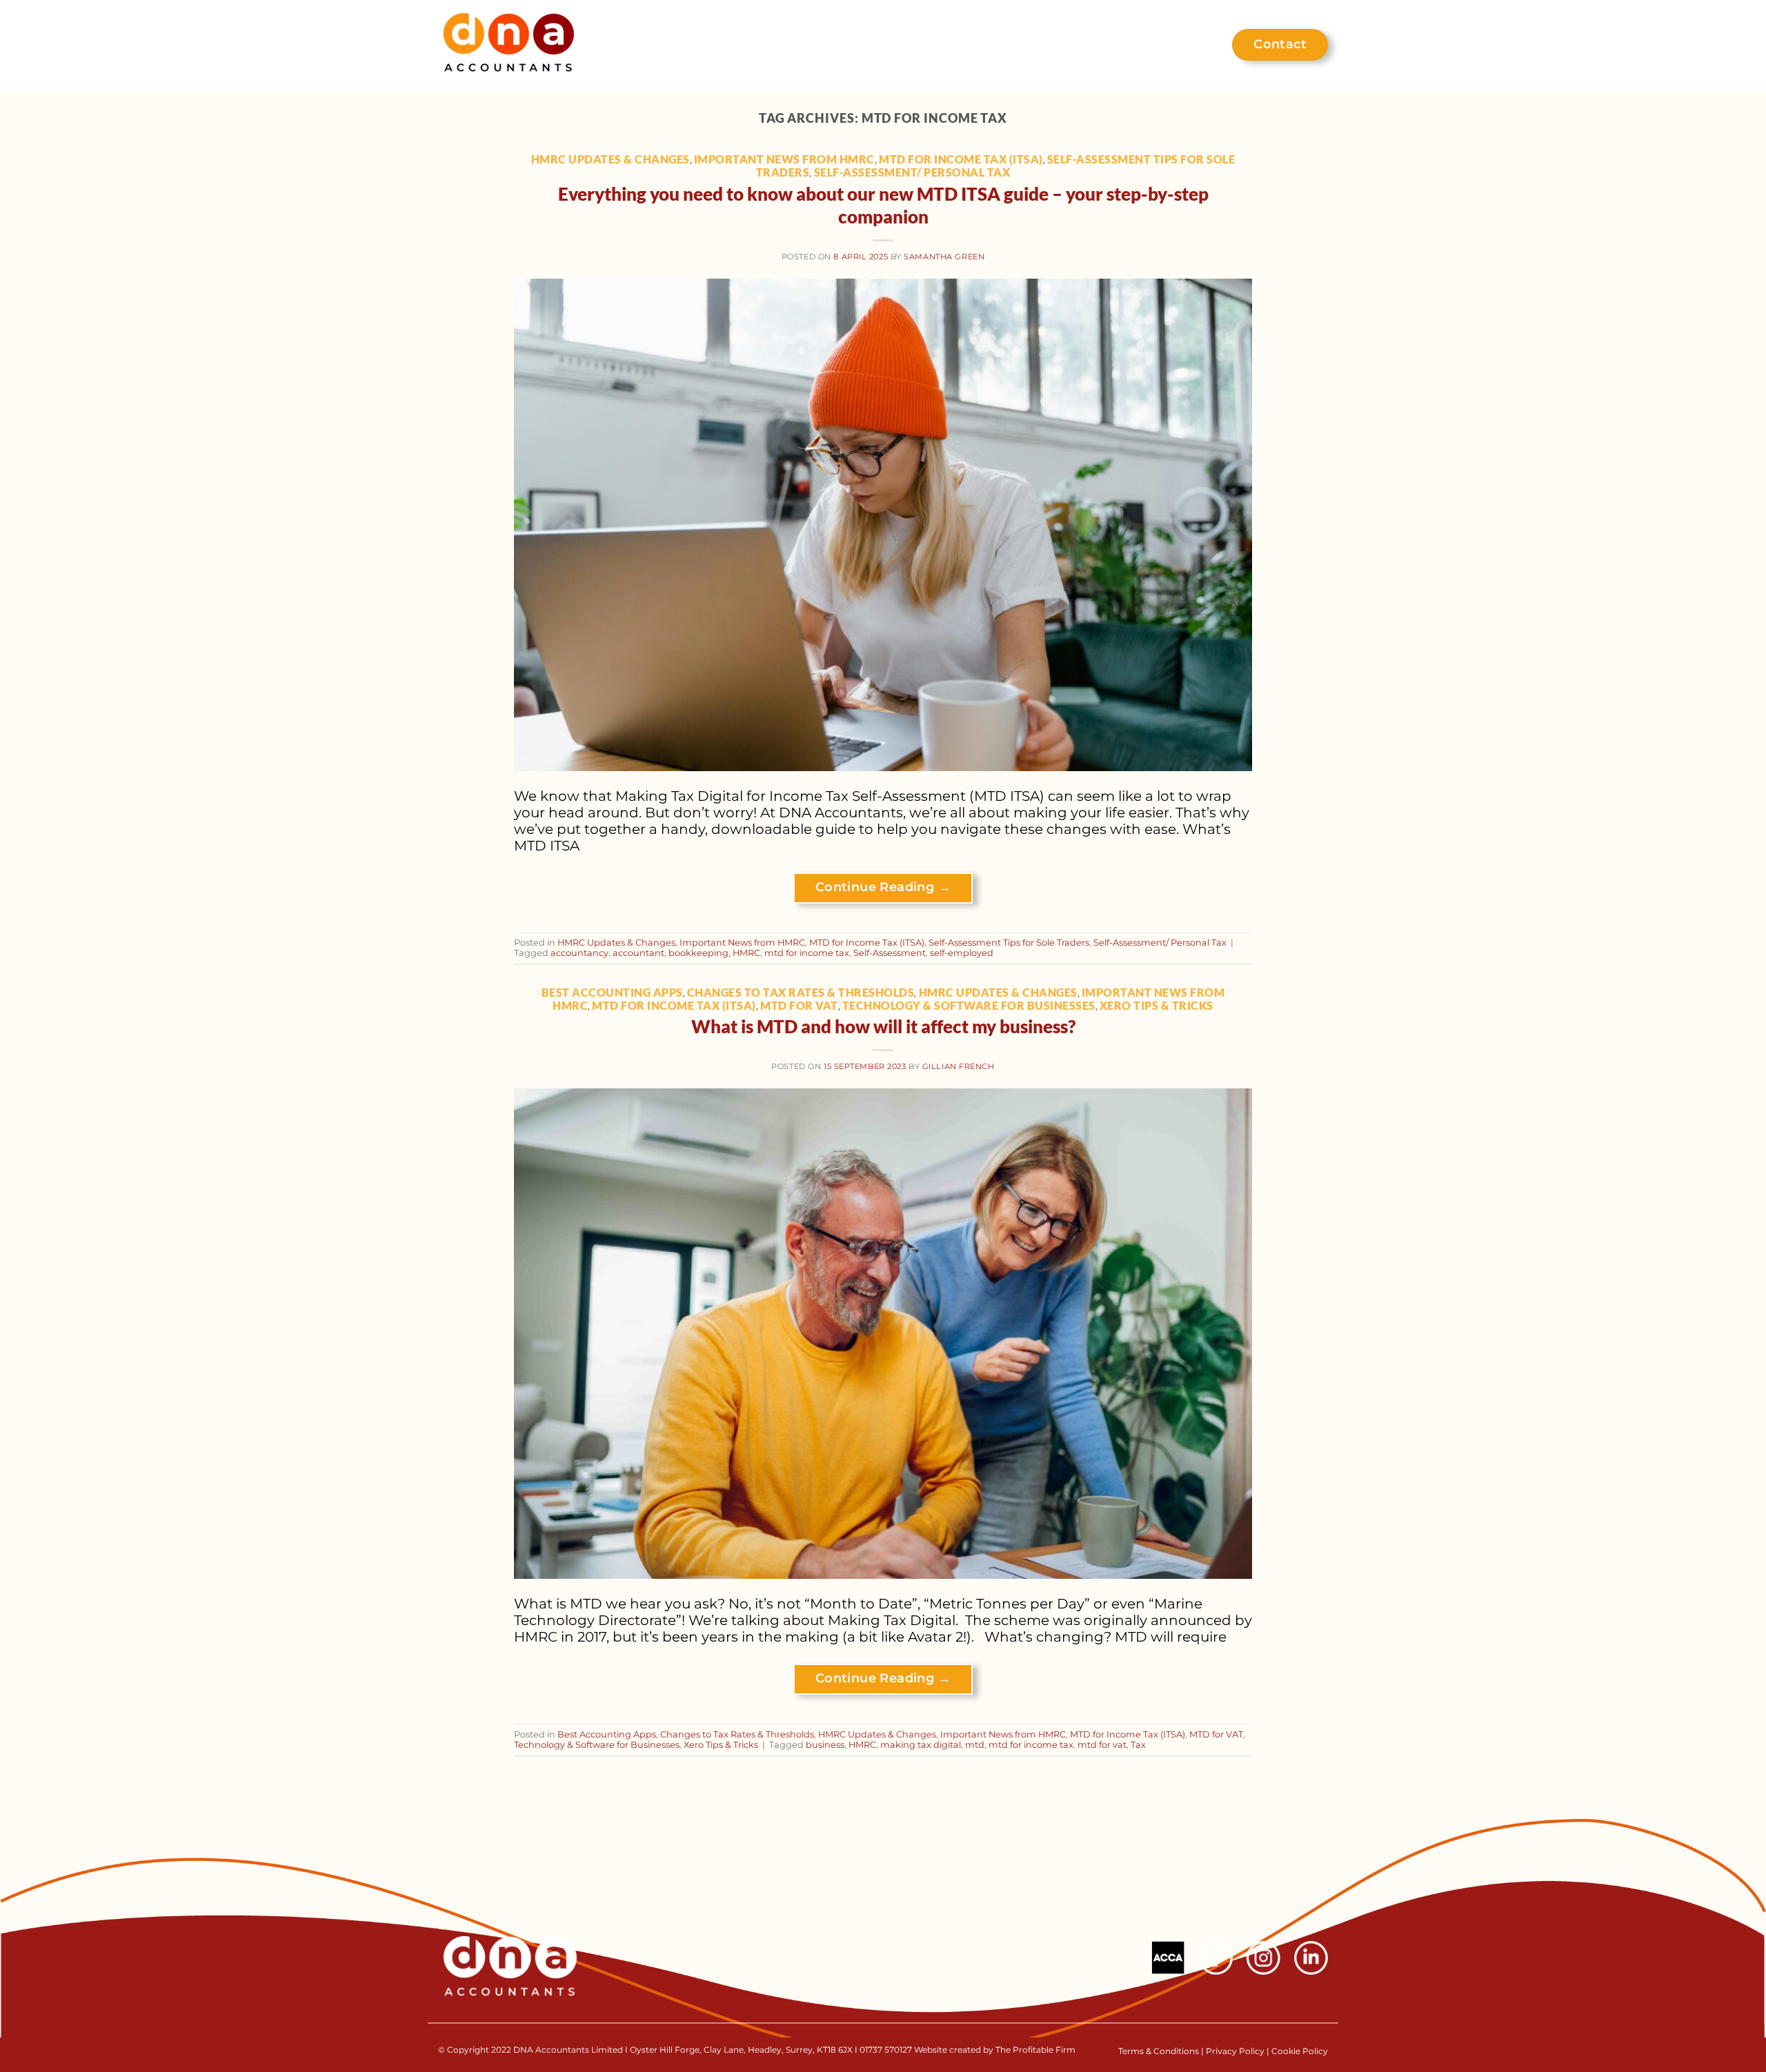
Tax (1138, 1745)
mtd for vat (1102, 1745)
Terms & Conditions (1160, 2051)
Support (877, 45)
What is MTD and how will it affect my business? (883, 1026)
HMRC (746, 953)
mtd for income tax (807, 953)
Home (750, 45)
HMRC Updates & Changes (611, 159)
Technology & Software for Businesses (969, 1005)
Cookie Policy (1300, 2051)
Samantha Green (944, 257)
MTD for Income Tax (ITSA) (961, 159)
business (825, 1745)
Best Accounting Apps (612, 992)
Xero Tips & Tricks (1157, 1005)
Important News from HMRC (784, 159)
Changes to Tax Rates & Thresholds (801, 992)
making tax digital (921, 1745)
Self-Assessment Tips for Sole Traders (1009, 943)
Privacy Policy (1235, 2051)
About (811, 45)
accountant (638, 953)
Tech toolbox (964, 45)
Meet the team (1071, 45)
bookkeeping (698, 953)
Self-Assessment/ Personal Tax (912, 172)
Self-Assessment (890, 953)
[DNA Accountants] (509, 45)
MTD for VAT (799, 1005)
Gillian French (959, 1066)
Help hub (1168, 45)
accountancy (579, 953)
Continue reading (883, 887)
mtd (975, 1745)
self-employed (962, 953)
